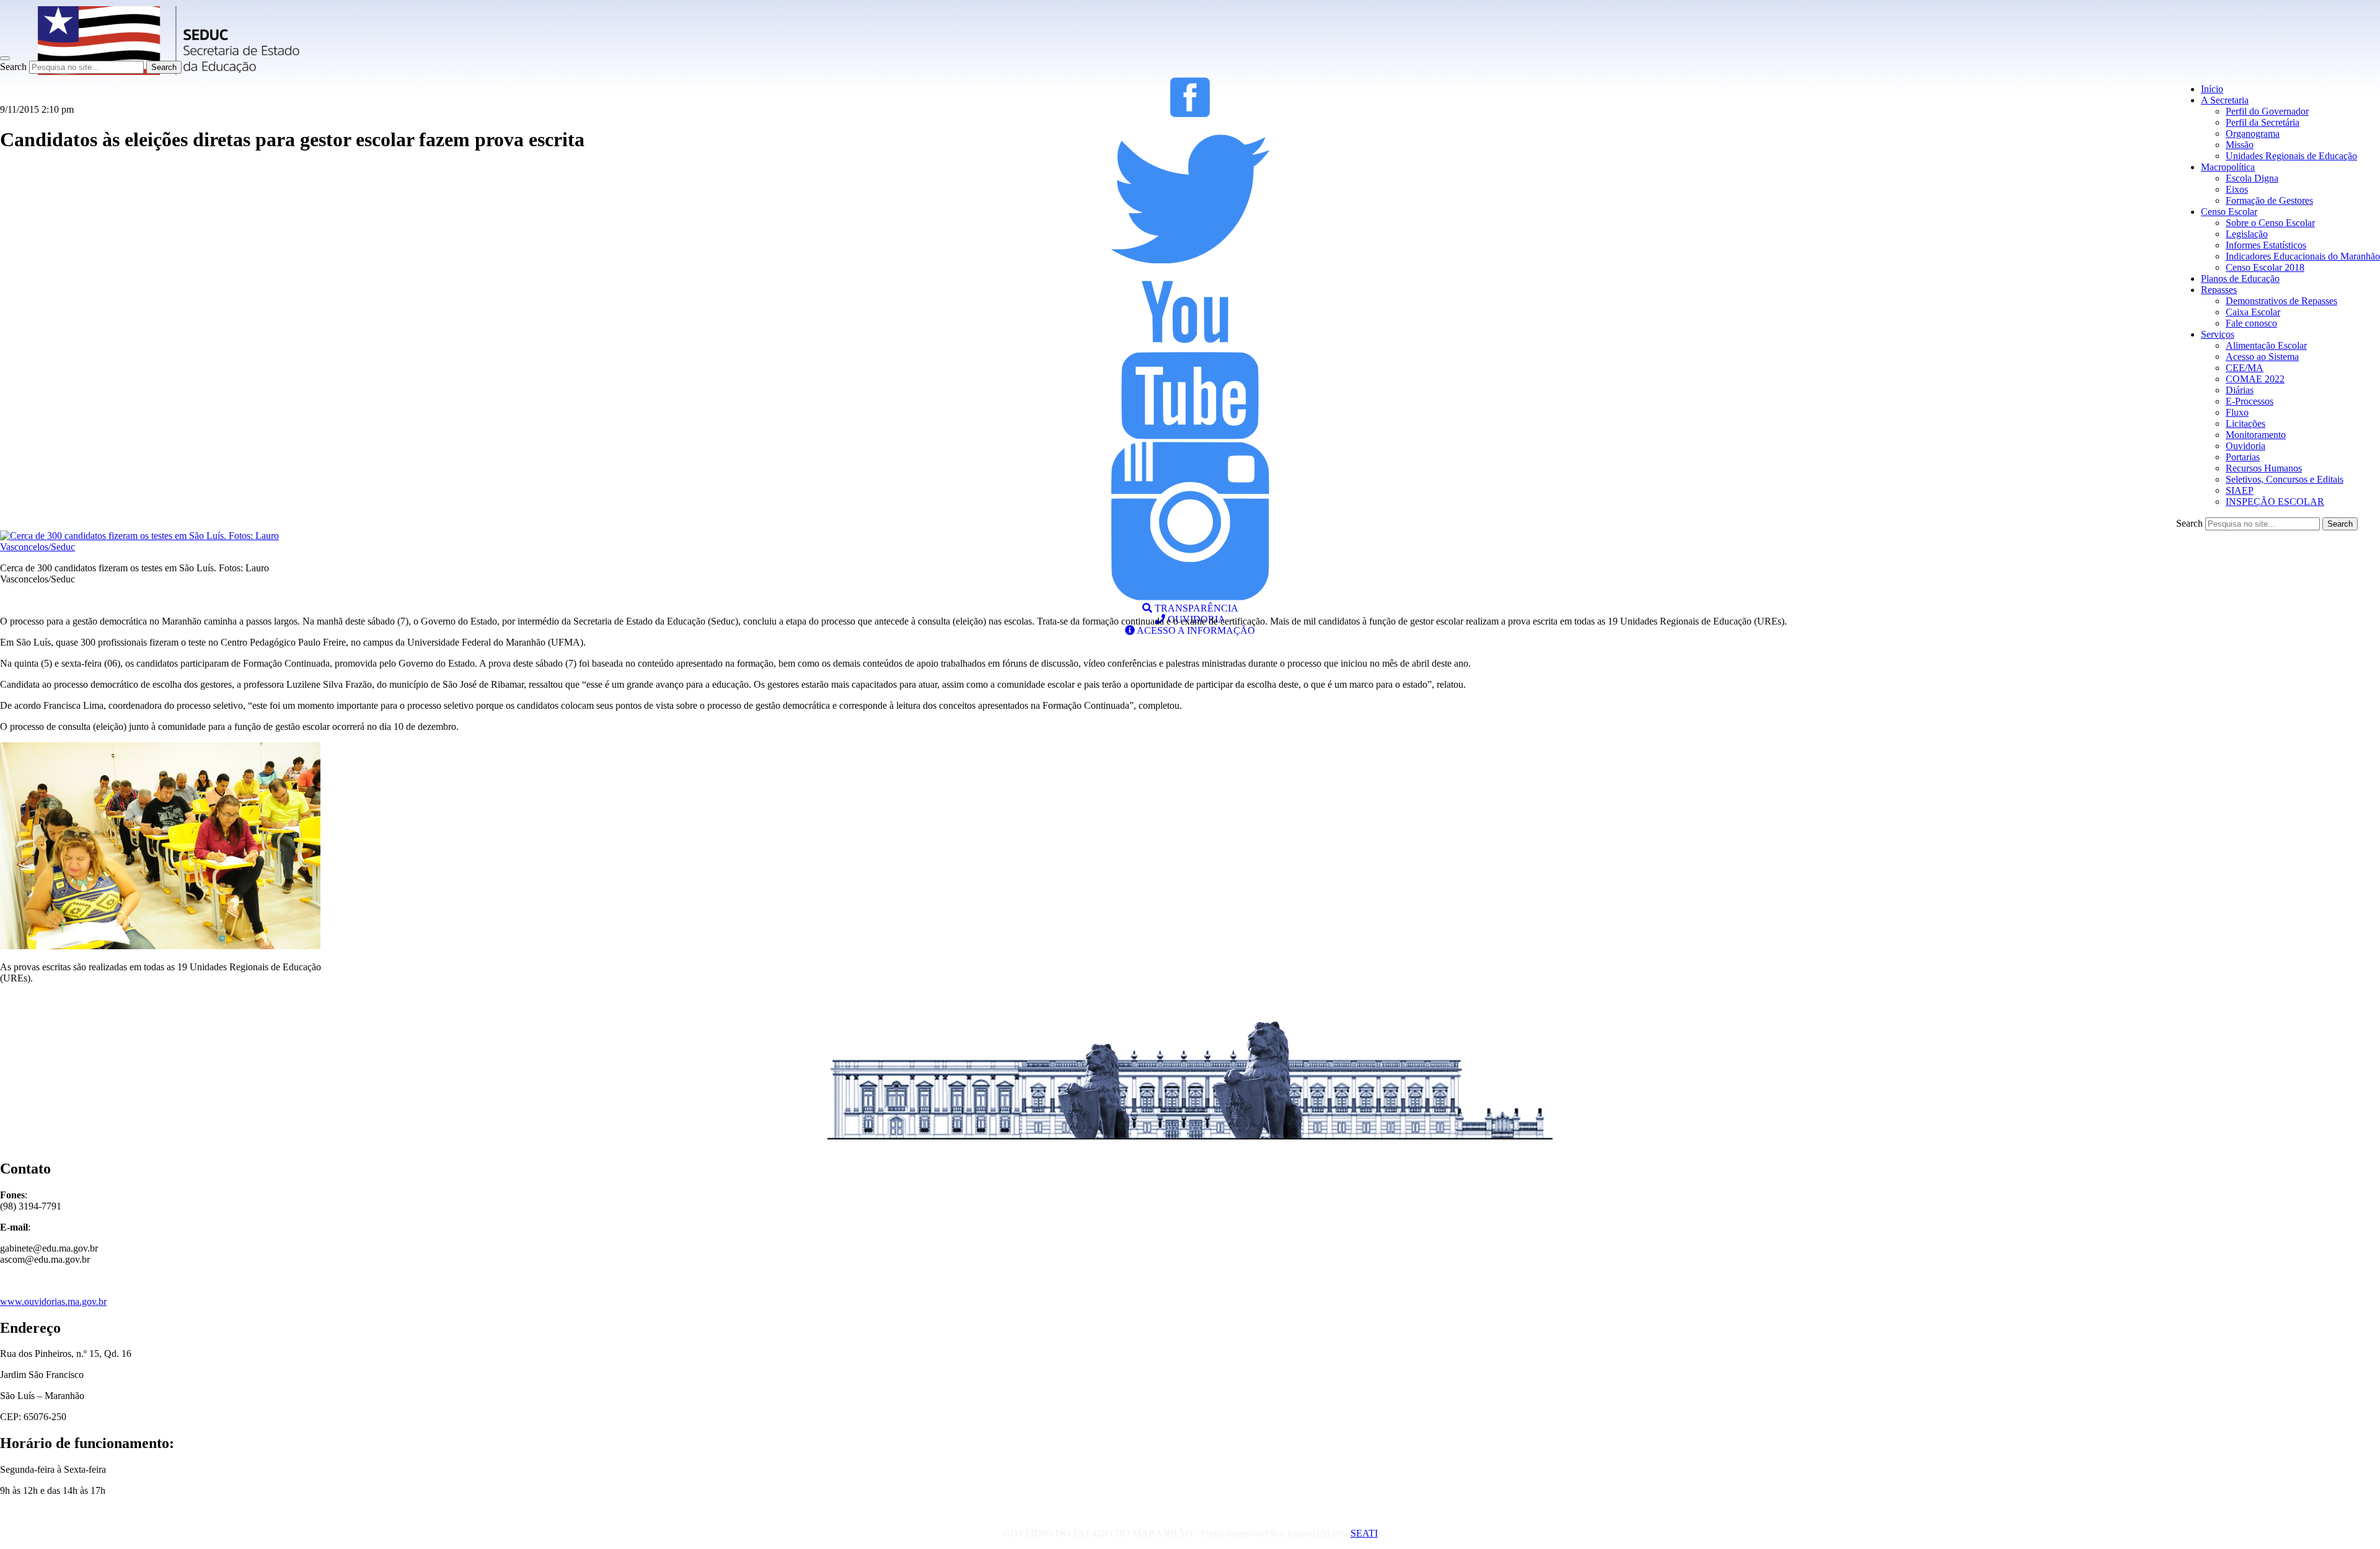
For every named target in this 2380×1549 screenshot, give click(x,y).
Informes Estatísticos (2266, 245)
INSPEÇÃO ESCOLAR (2275, 502)
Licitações (2246, 423)
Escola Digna (2252, 178)
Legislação (2247, 234)
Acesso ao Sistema (2262, 357)
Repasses (2219, 290)
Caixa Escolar (2253, 312)
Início (2212, 89)
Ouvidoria (2246, 446)
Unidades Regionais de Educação (2291, 156)
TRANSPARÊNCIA (1195, 608)
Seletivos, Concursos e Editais (2285, 479)
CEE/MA (2245, 368)
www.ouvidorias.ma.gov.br (53, 1301)
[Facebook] (1190, 114)
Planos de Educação (2240, 279)
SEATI (1364, 1533)
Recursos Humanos (2264, 468)
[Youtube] (1190, 436)
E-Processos (2250, 401)
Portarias (2243, 457)
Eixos (2237, 189)
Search (13, 67)
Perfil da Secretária (2263, 122)
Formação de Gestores (2269, 200)
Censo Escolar (2229, 212)
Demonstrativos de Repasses (2281, 301)
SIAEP (2240, 490)
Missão (2240, 145)
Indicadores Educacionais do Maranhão (2303, 256)
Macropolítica (2228, 167)
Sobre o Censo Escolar (2270, 223)
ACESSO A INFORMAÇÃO (1195, 630)
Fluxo (2237, 412)
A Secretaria (2225, 100)
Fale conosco (2251, 323)
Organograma (2253, 134)
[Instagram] (1190, 597)
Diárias (2240, 390)
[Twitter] (1190, 275)
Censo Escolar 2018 (2265, 267)
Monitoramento (2256, 435)
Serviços (2218, 334)
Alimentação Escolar (2266, 345)
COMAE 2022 (2255, 379)
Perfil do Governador (2267, 111)
